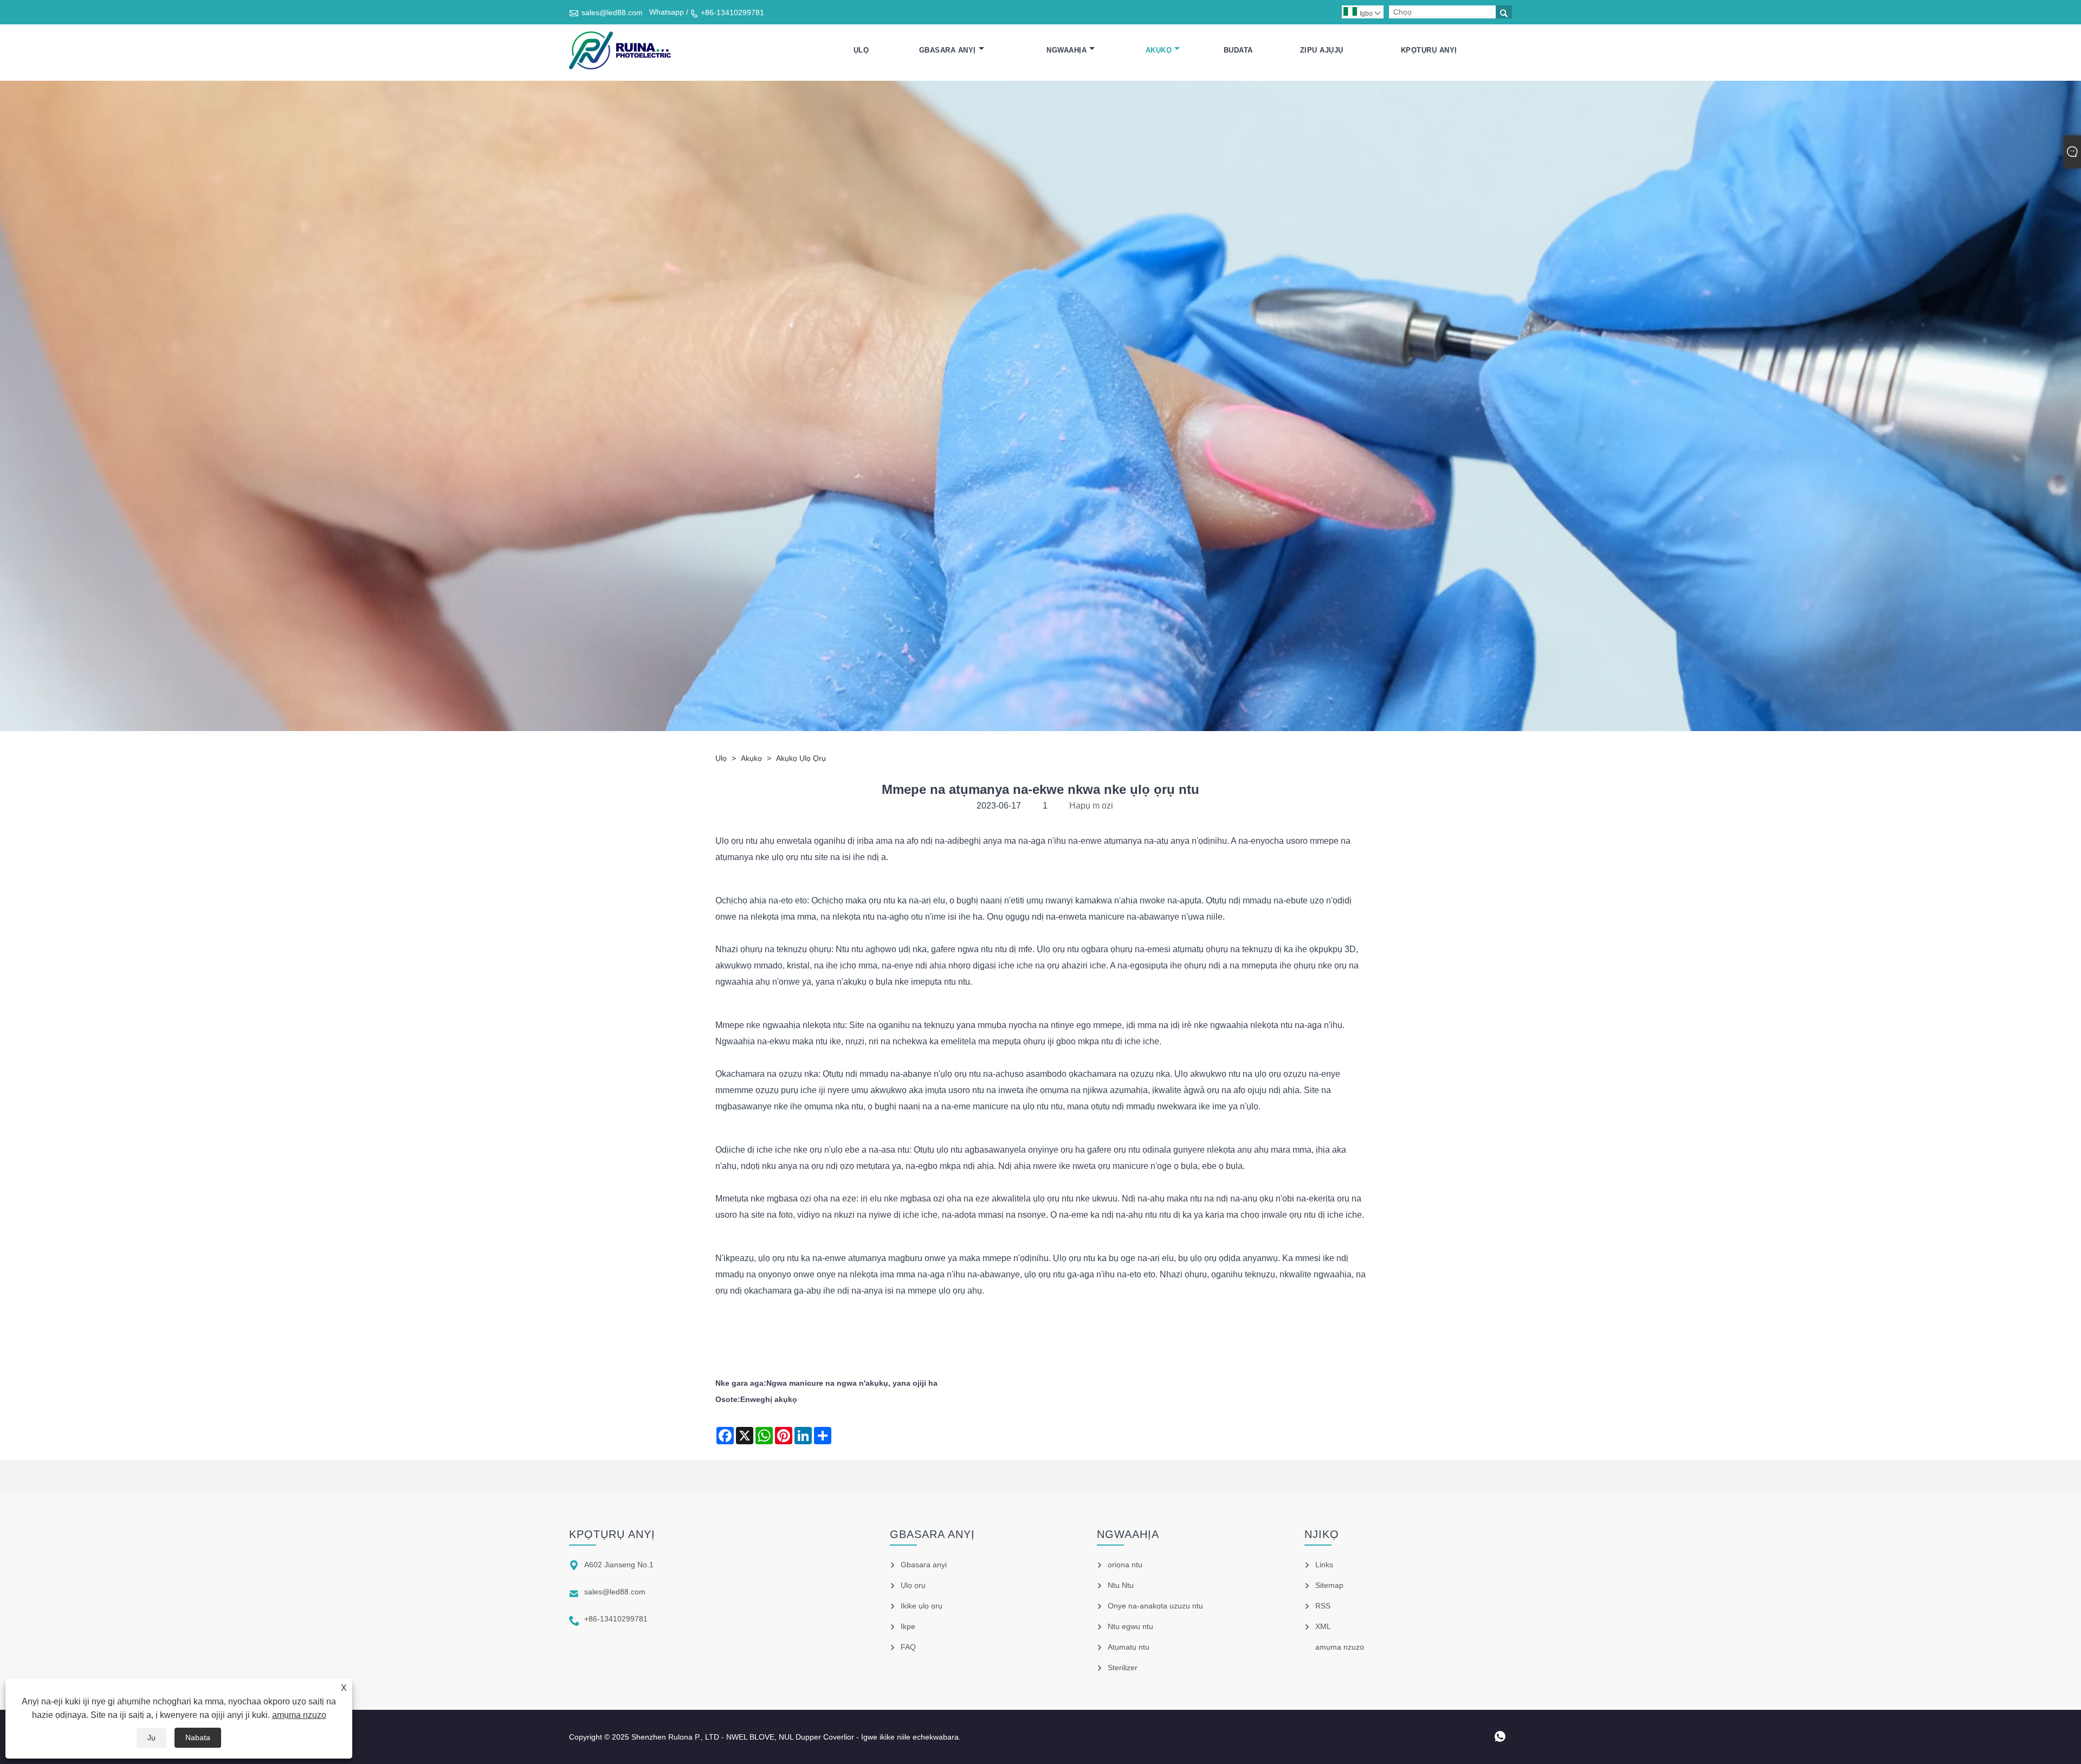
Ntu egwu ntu (1130, 1626)
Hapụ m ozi (1091, 806)
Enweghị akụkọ (769, 1399)
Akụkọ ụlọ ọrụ (801, 758)
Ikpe (908, 1626)
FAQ (908, 1647)
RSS (1323, 1606)
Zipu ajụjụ (1322, 50)
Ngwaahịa (1067, 50)
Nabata (198, 1737)
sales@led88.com (612, 12)
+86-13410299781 (732, 12)
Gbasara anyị (948, 50)
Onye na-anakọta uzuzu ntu (1155, 1606)
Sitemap (1329, 1585)
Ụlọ (861, 50)
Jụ (151, 1737)
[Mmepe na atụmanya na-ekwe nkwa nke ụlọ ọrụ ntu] (620, 50)
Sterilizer (1123, 1668)
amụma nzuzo (299, 1715)
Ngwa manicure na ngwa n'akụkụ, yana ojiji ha (852, 1383)
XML (1323, 1626)
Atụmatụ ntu (1129, 1647)
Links (1324, 1565)
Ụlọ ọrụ (913, 1585)
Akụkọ (1159, 50)
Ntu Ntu (1121, 1585)
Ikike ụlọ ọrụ (922, 1606)
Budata (1238, 50)
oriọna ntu (1125, 1565)
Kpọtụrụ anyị (1429, 50)
